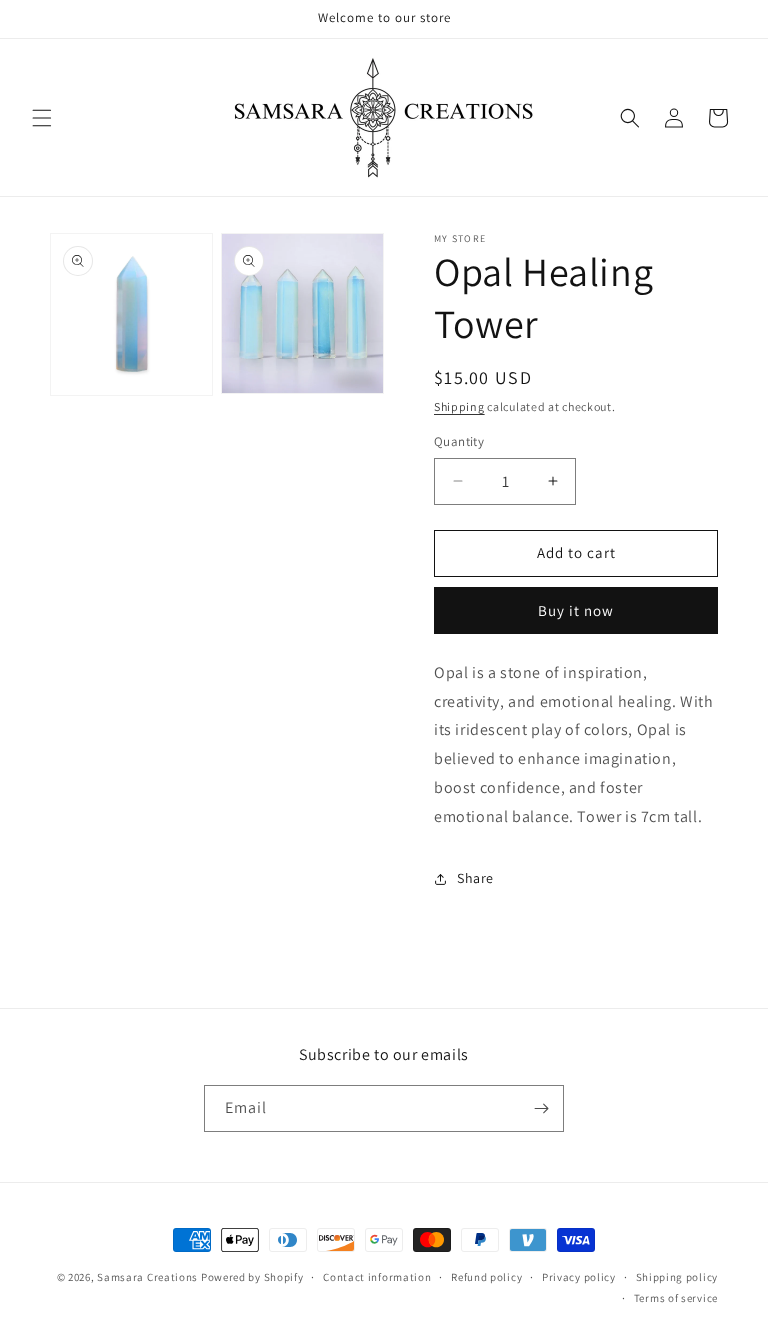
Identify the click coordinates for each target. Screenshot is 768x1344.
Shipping (459, 406)
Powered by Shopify (252, 1277)
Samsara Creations (147, 1277)
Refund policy (486, 1277)
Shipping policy (677, 1277)
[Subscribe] (541, 1108)
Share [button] (475, 878)
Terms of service (676, 1298)
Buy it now (576, 610)
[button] (42, 118)
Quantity (459, 441)
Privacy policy (579, 1277)
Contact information (377, 1277)
